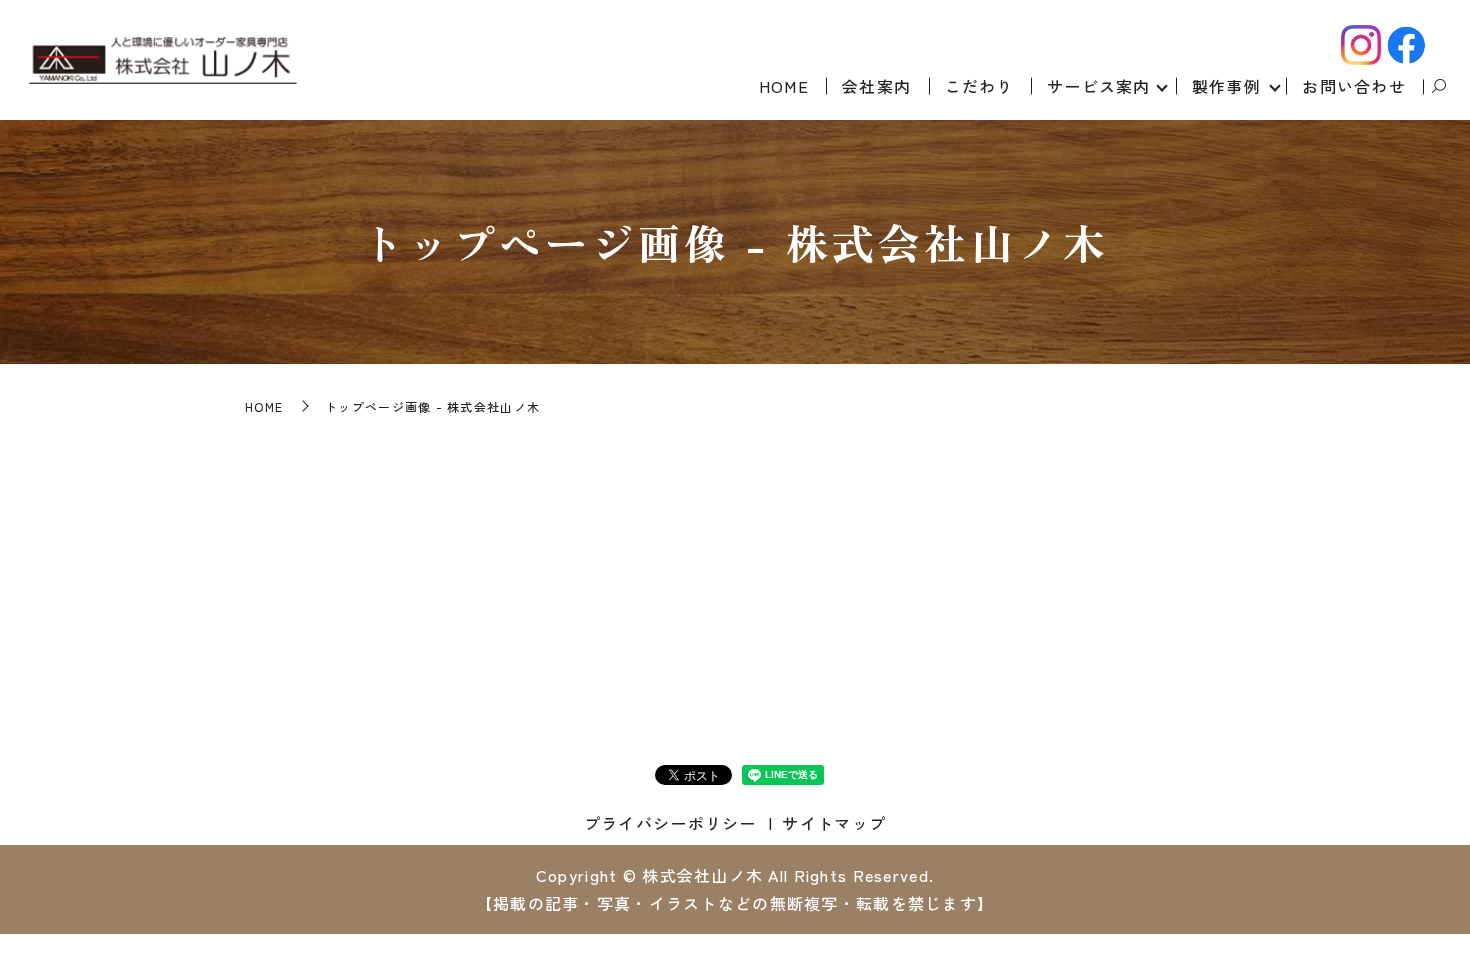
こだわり (979, 86)
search (1439, 87)
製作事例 (1226, 86)
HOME (784, 86)
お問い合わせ (1354, 86)
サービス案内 (1099, 86)
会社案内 (876, 86)
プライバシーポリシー (670, 823)
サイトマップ (834, 823)
